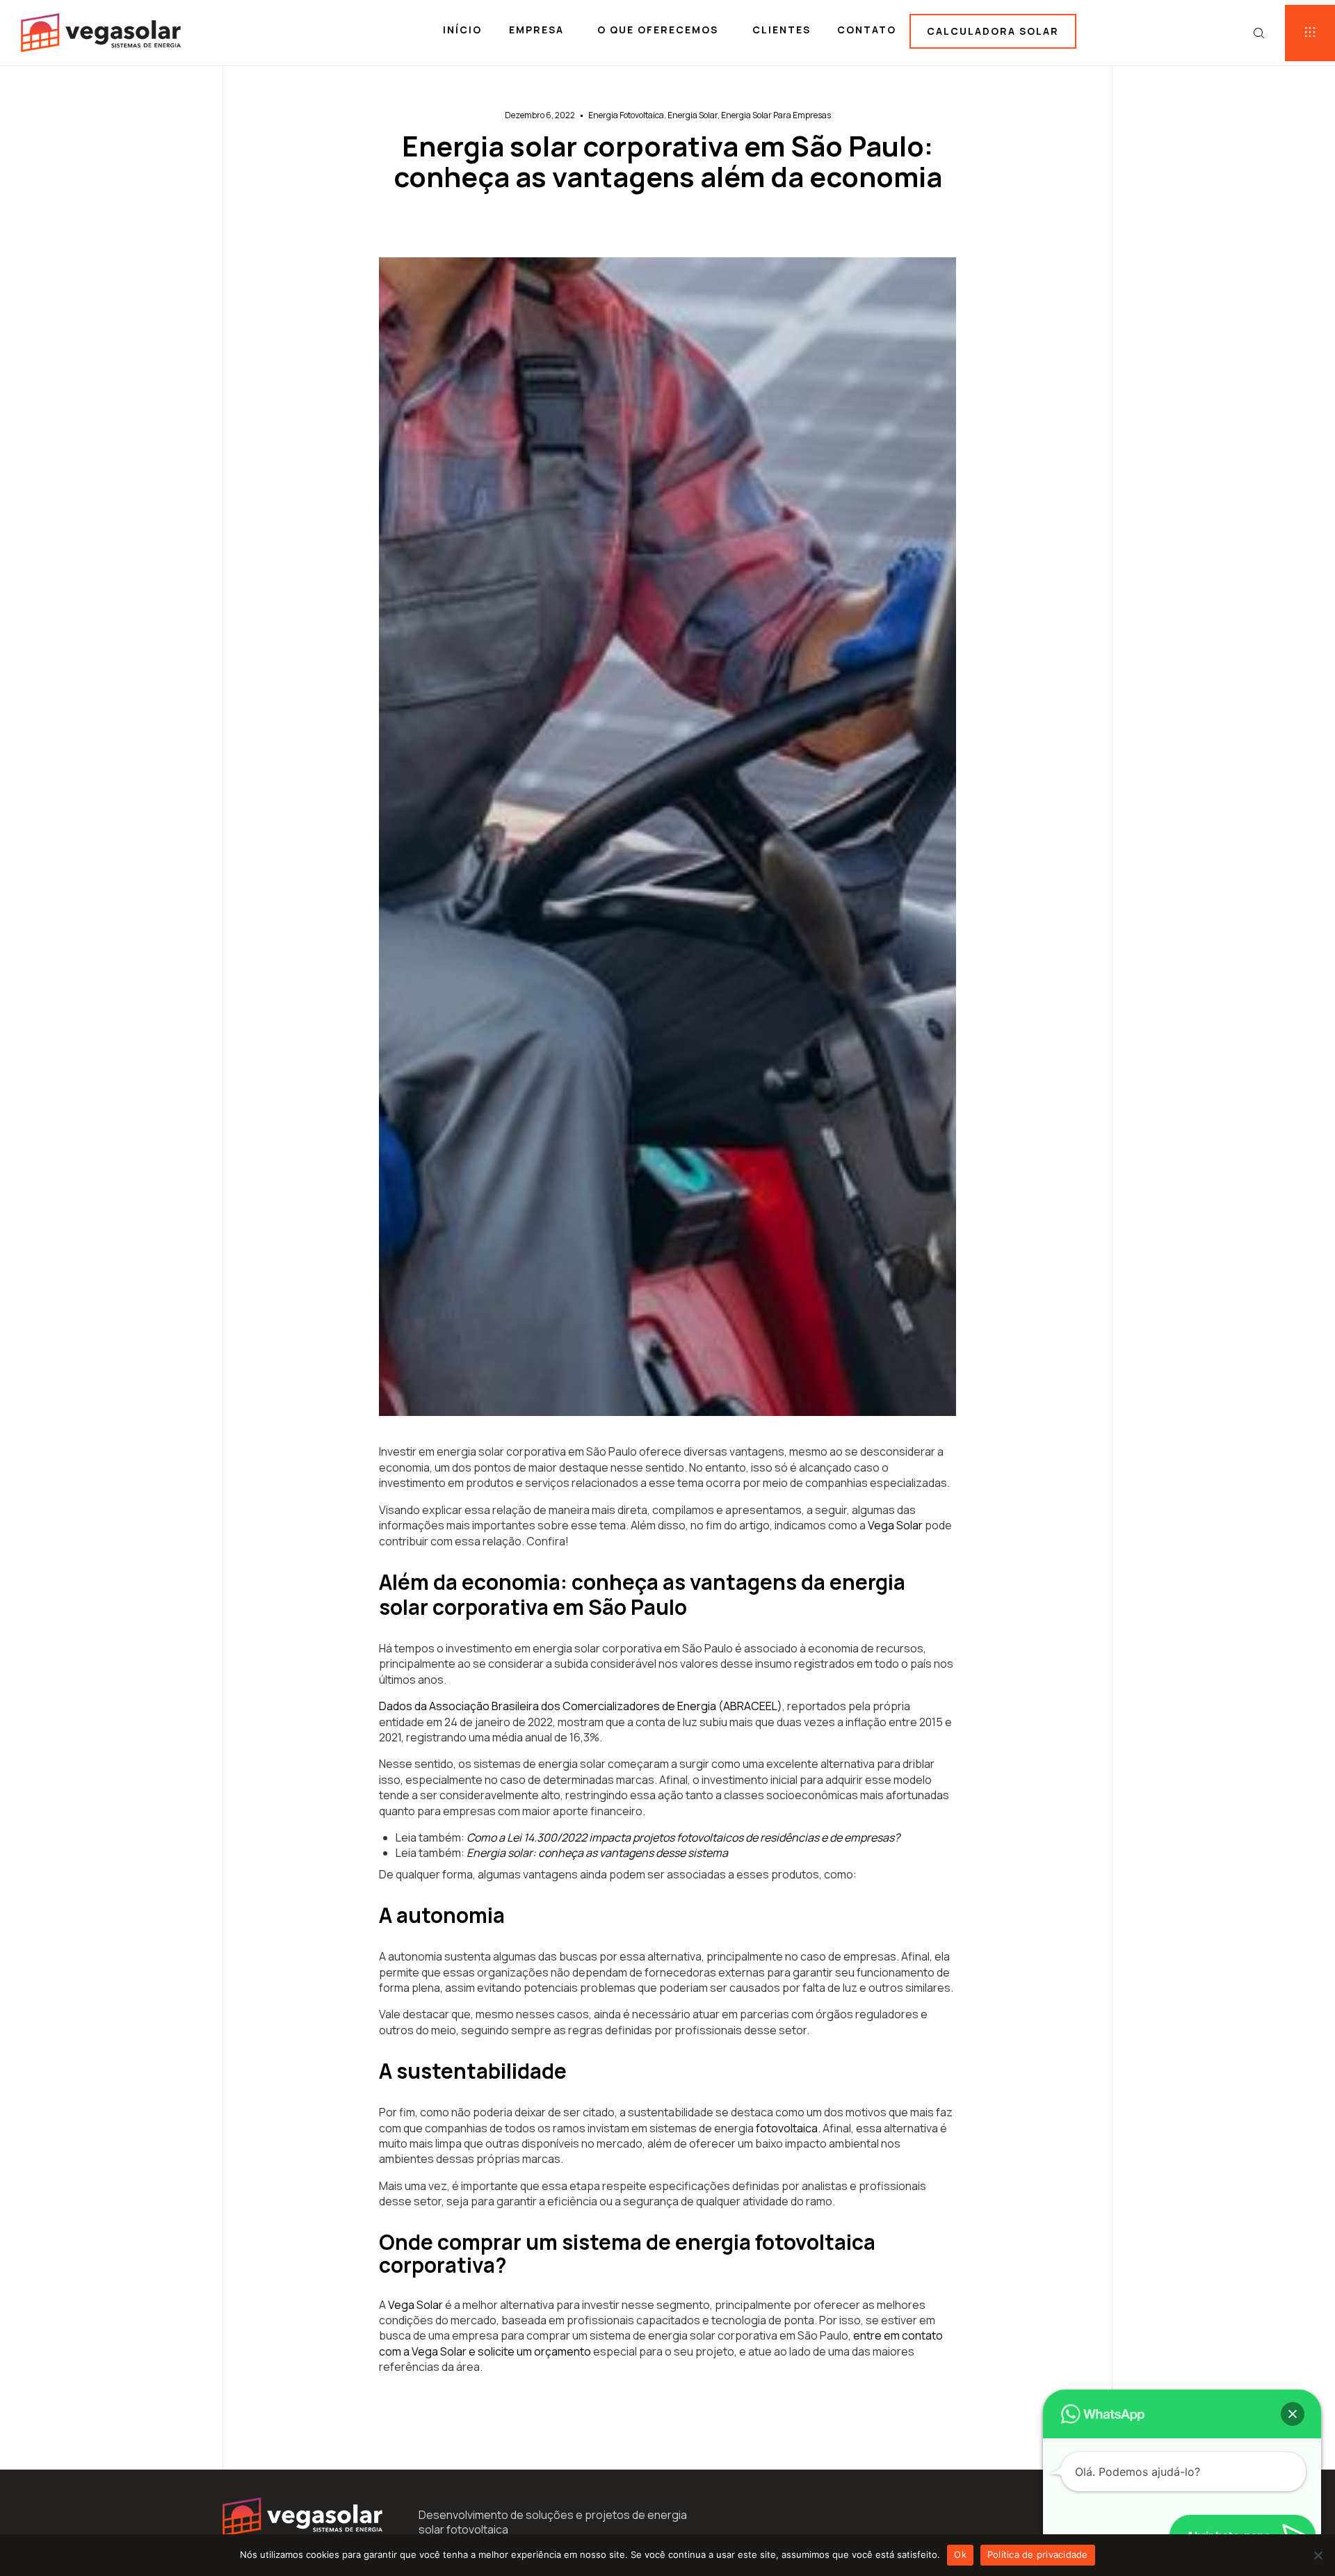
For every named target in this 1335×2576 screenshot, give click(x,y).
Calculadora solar (993, 31)
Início (462, 30)
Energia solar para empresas (776, 115)
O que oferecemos (658, 30)
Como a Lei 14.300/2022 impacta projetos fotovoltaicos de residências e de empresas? (683, 1837)
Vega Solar (895, 1525)
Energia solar (693, 115)
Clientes (782, 30)
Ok (960, 2554)
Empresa (536, 30)
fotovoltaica (787, 2128)
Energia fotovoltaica (626, 115)
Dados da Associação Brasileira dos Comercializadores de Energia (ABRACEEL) (581, 1706)
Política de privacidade (1038, 2554)
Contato (867, 30)
